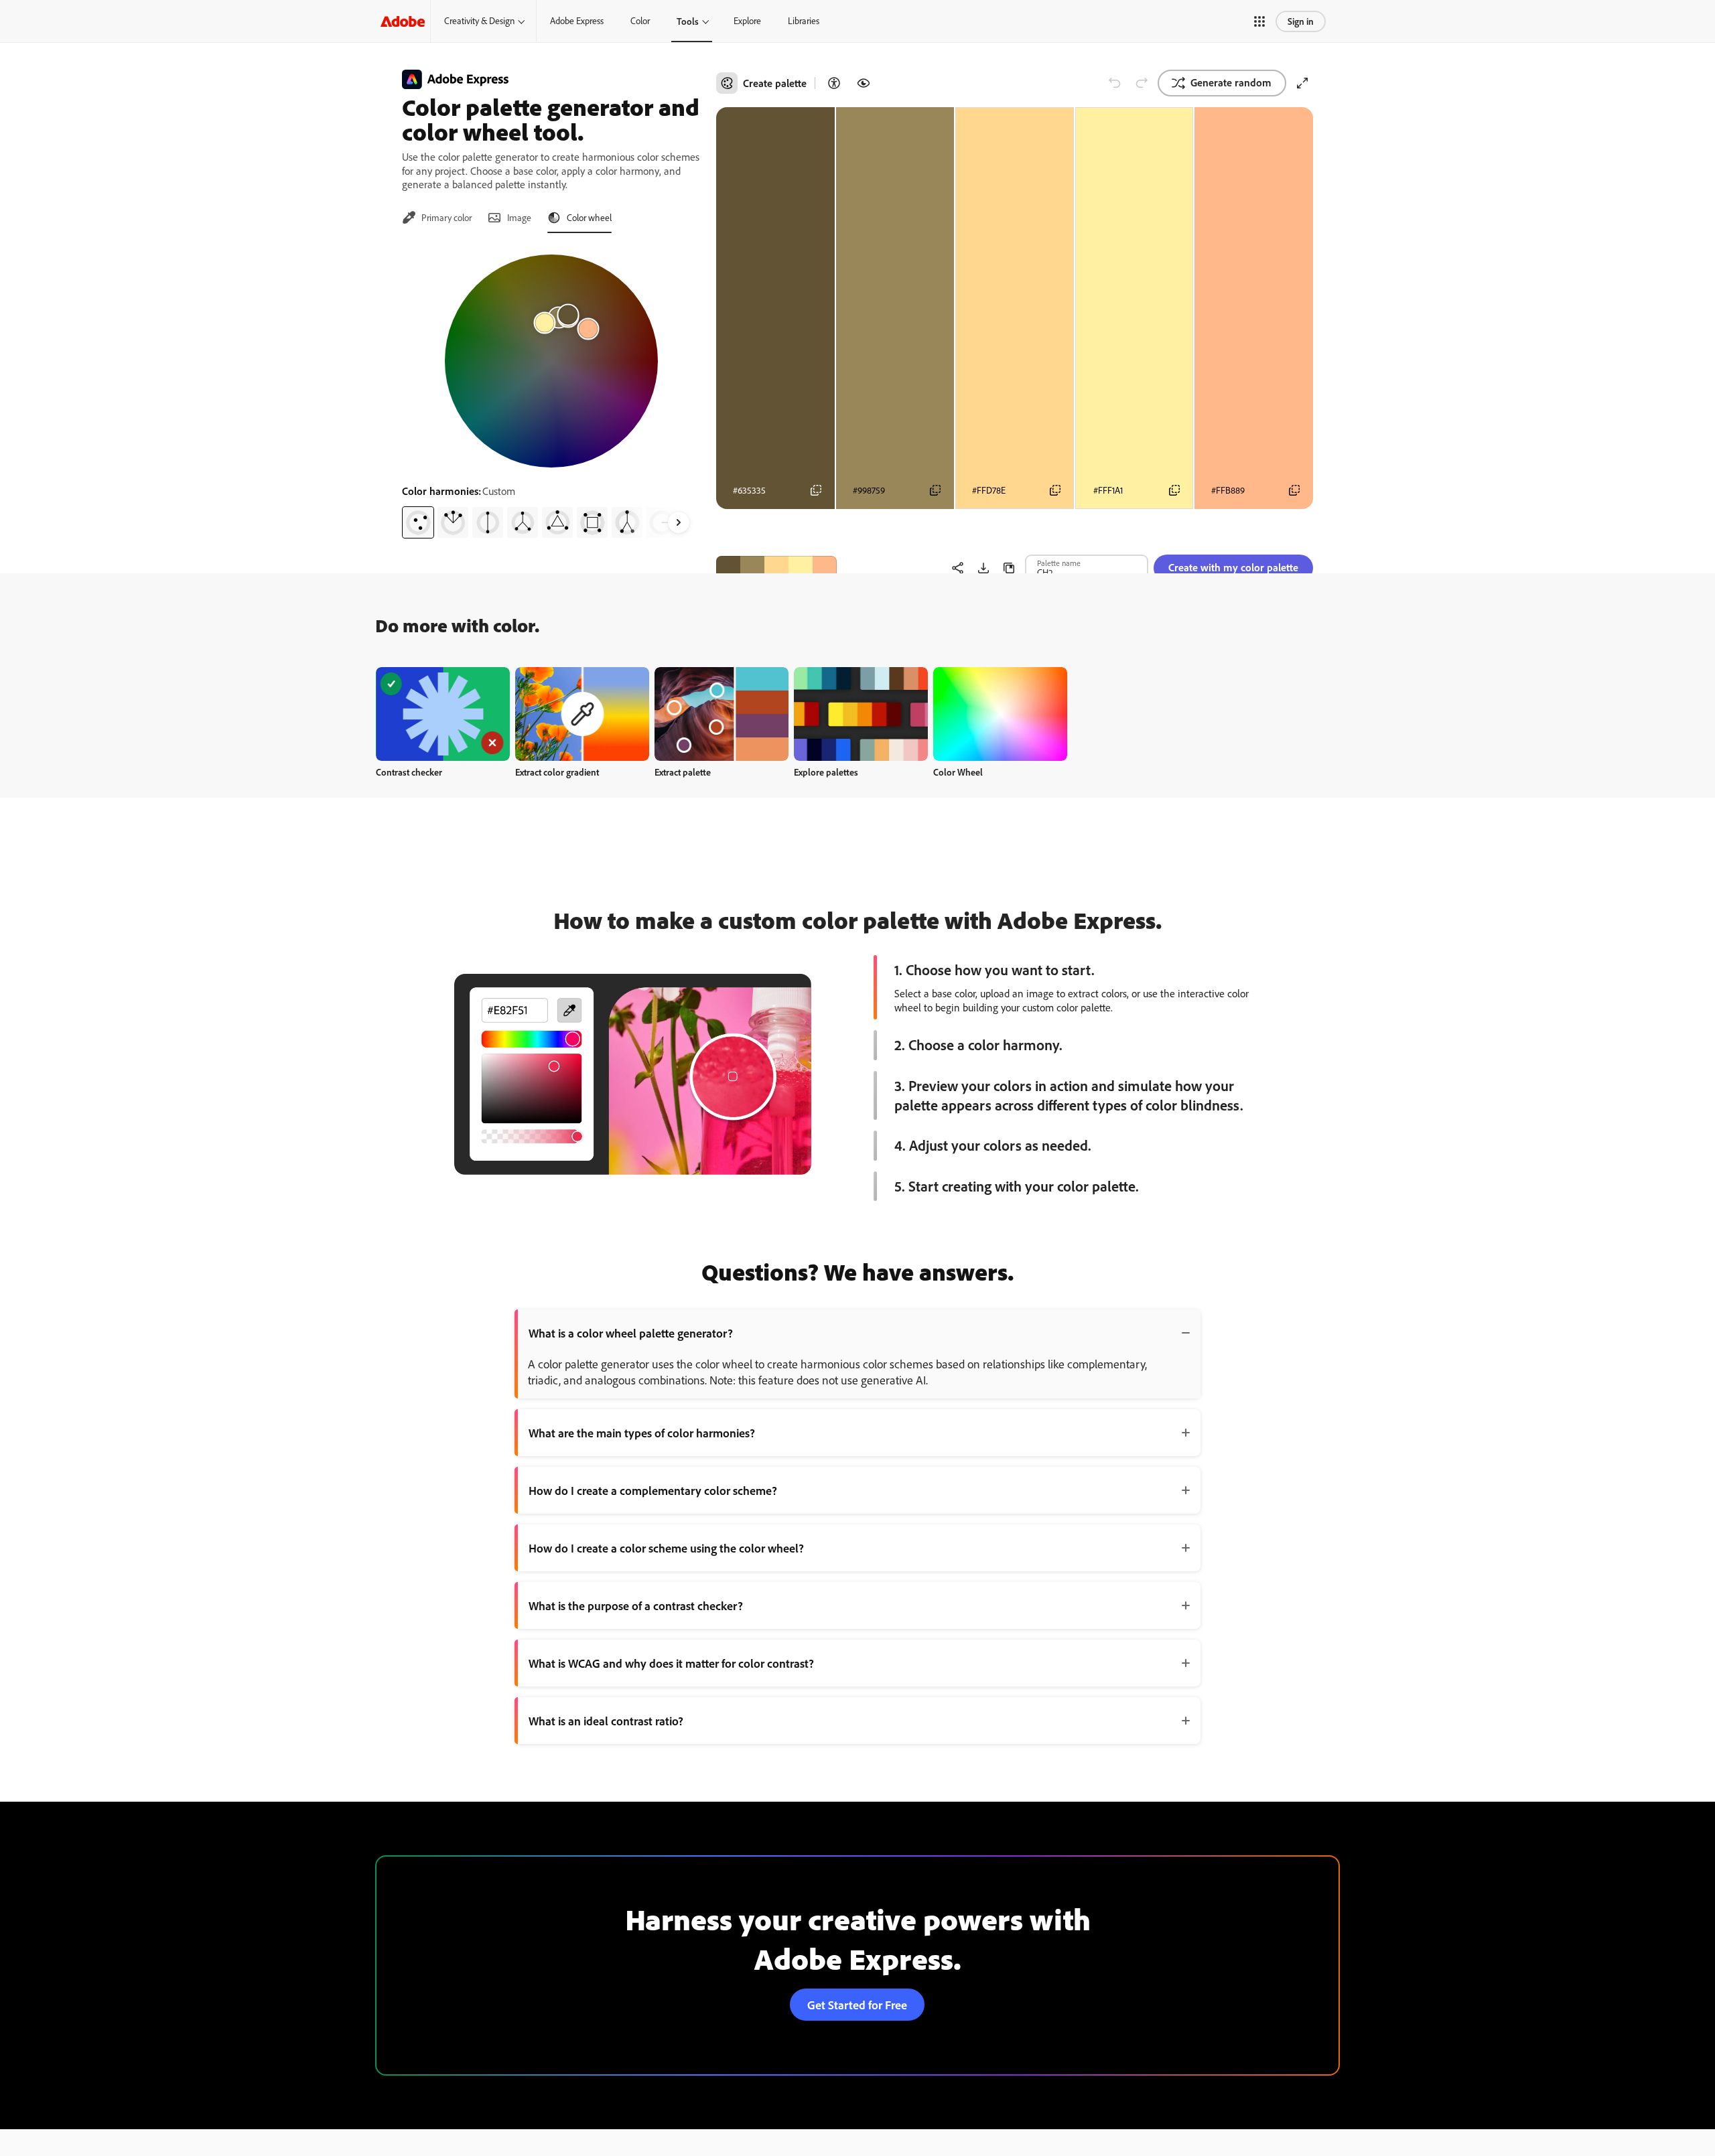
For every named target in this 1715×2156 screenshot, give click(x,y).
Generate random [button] (1231, 82)
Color (640, 21)
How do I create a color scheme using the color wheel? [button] (666, 1548)
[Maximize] (1302, 83)
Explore (747, 21)
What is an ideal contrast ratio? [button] (606, 1721)
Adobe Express (577, 21)
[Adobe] (403, 21)
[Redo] (1142, 83)
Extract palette (683, 772)
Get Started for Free (857, 2005)
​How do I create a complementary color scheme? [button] (653, 1490)
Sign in (1301, 21)
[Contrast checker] (834, 83)
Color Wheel (958, 772)
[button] (1259, 21)
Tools (688, 21)
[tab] (437, 218)
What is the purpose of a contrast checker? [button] (636, 1605)
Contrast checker (409, 772)
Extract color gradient (557, 772)
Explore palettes (826, 772)
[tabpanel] (551, 391)
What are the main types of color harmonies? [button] (642, 1433)
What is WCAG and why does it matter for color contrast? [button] (671, 1663)
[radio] (418, 522)
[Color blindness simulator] (864, 83)
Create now (443, 714)
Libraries (804, 21)
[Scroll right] (679, 522)
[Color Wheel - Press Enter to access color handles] (551, 361)
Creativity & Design (479, 21)
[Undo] (1115, 83)
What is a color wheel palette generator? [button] (631, 1333)
